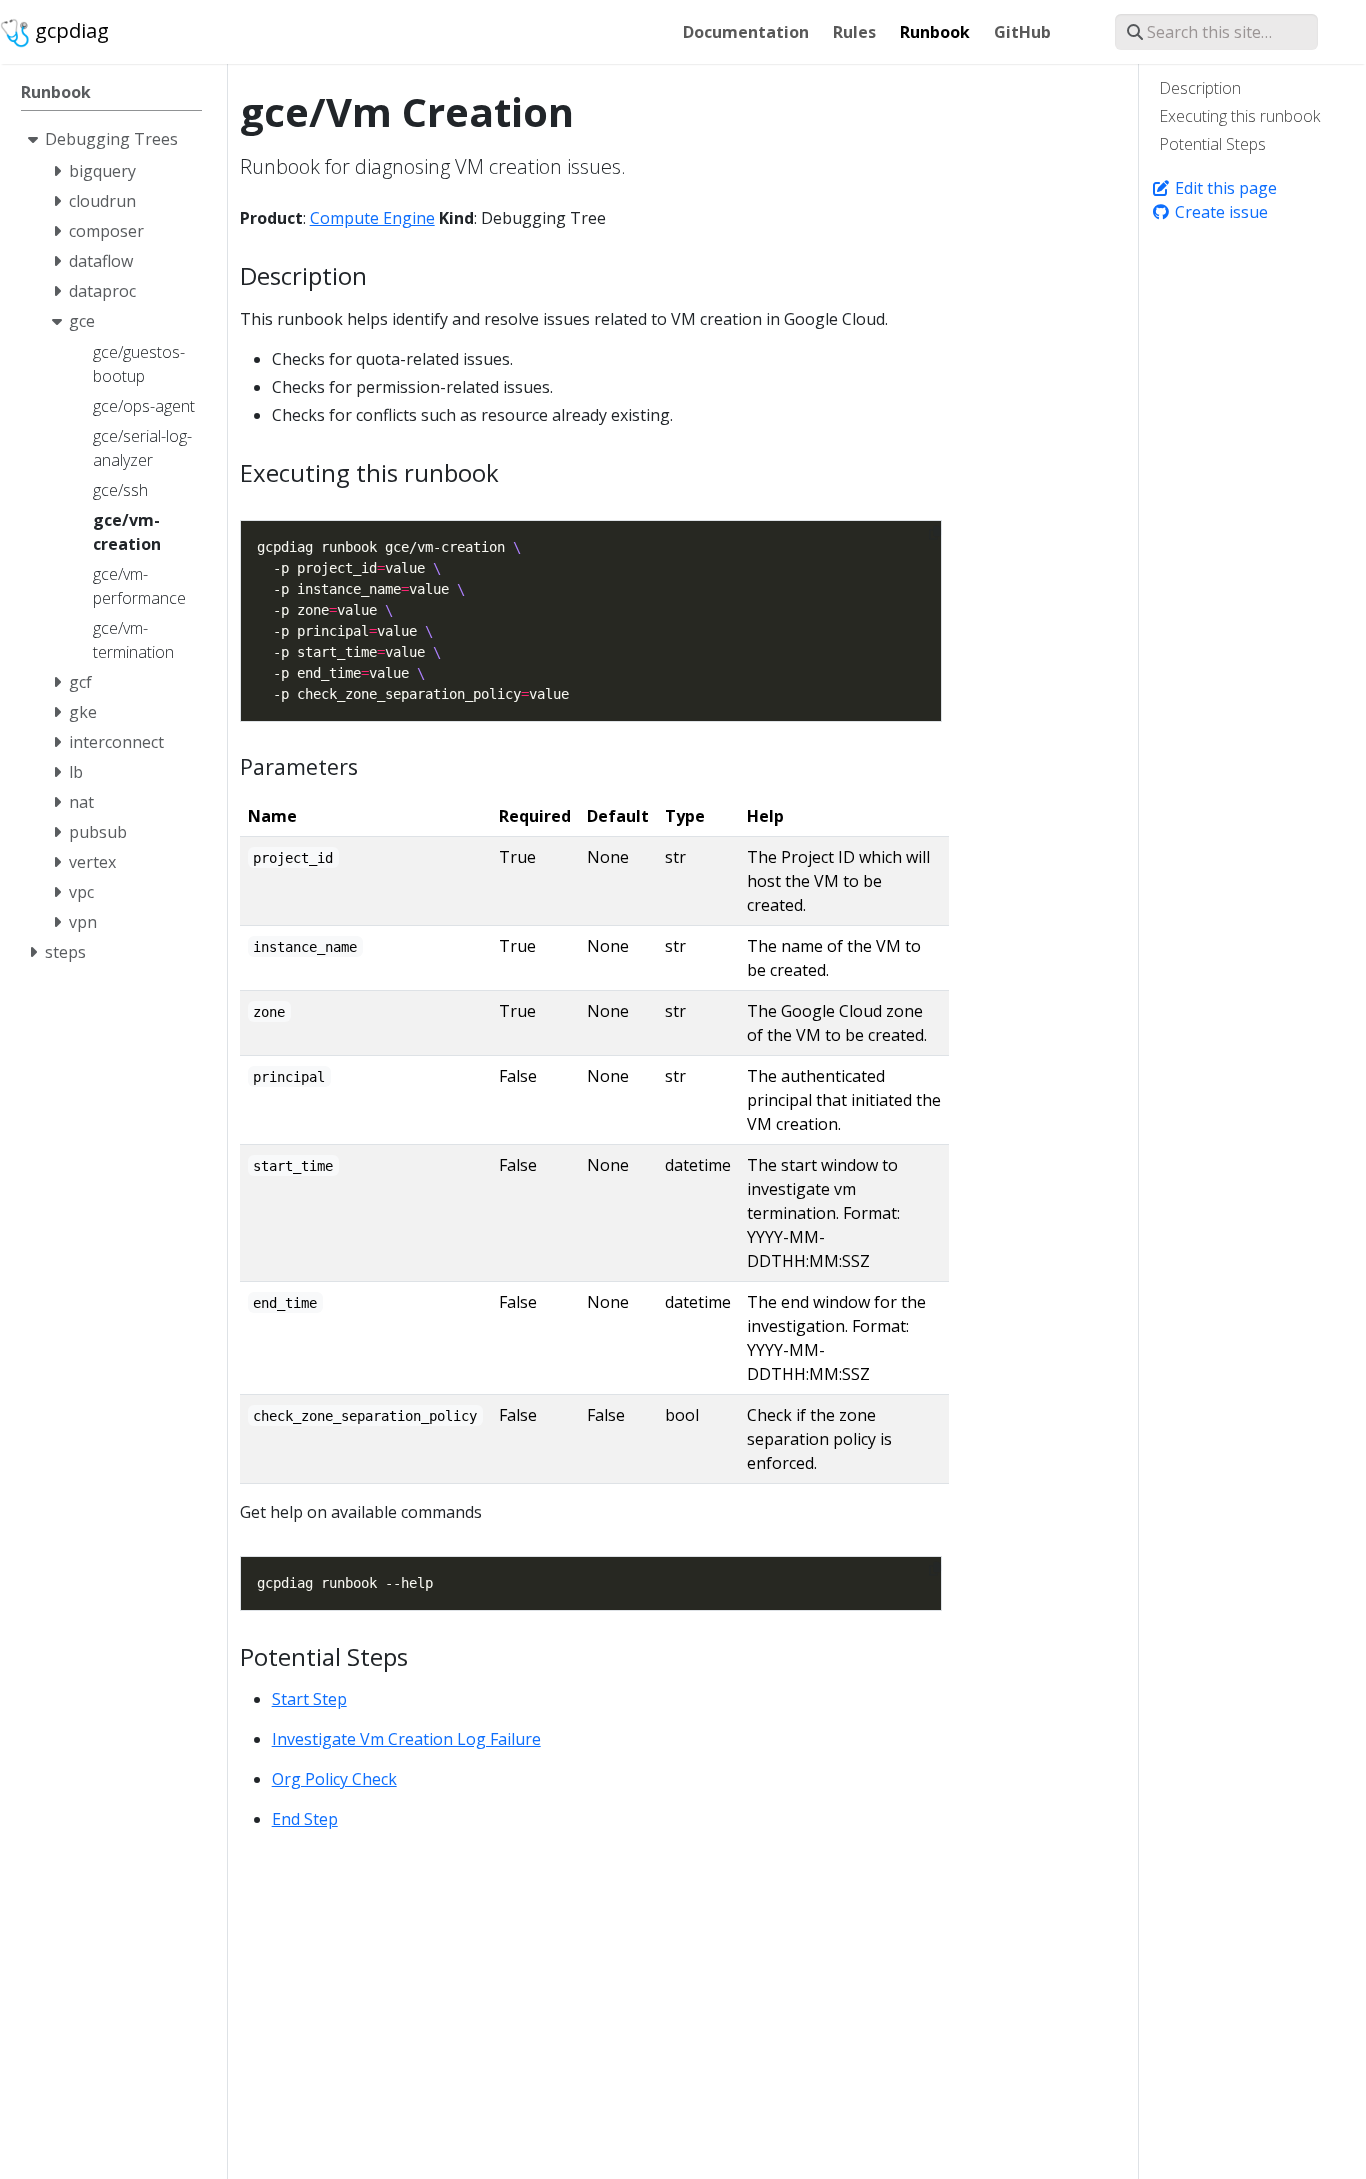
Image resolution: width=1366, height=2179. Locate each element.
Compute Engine (372, 218)
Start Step (309, 1699)
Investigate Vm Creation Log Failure (406, 1739)
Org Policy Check (334, 1779)
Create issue (1219, 212)
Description (1200, 88)
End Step (305, 1819)
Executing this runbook (1239, 116)
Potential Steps (1212, 144)
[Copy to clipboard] (935, 533)
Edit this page (1224, 188)
